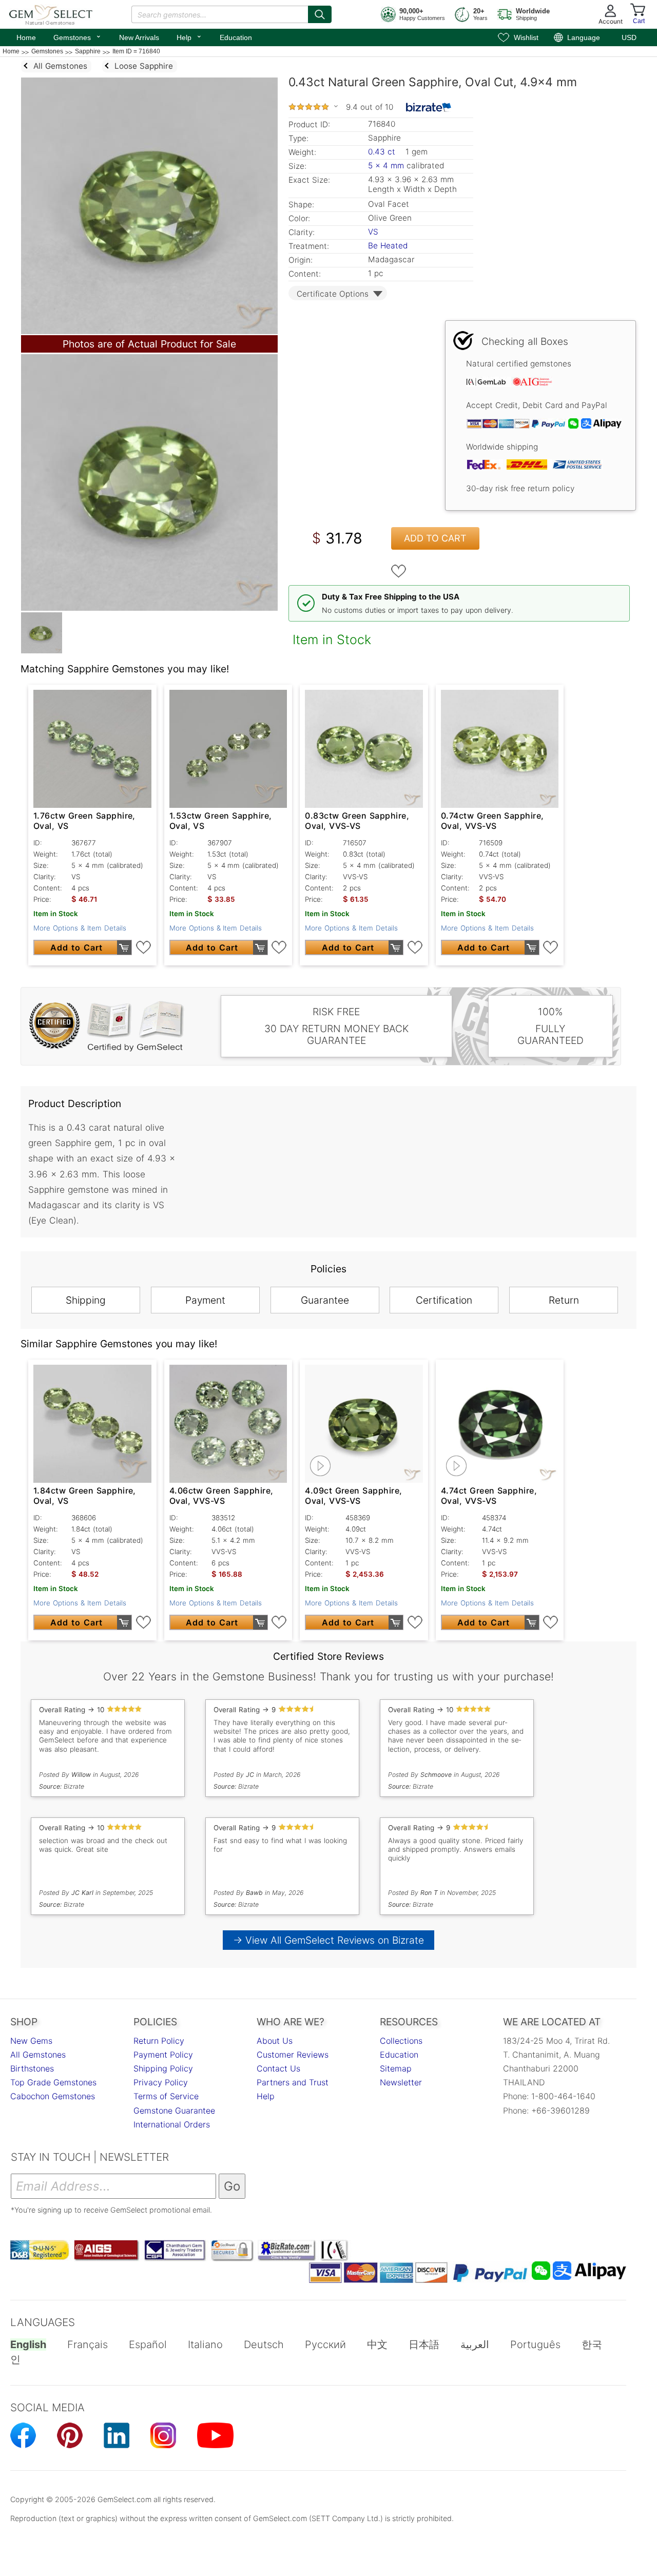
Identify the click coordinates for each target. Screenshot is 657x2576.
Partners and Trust (293, 2082)
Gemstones (78, 36)
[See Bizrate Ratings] (429, 107)
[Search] (320, 14)
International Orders (172, 2124)
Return (564, 1300)
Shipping (86, 1300)
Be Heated (388, 246)
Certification (444, 1300)
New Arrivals (139, 37)
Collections (401, 2041)
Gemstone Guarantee (174, 2110)
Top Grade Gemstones (53, 2082)
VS (373, 232)
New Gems (31, 2041)
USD (629, 37)
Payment (205, 1300)
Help (189, 36)
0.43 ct (383, 152)
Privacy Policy (161, 2082)
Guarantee (325, 1300)
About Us (275, 2041)
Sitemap (396, 2068)
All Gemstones (38, 2055)
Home (26, 37)
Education (236, 37)
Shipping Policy (163, 2068)
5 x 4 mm (386, 166)
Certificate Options (333, 294)
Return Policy (159, 2041)
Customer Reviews (293, 2055)
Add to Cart (435, 538)
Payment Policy (163, 2055)
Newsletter (401, 2082)
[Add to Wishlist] (399, 571)
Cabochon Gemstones (53, 2096)
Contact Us (278, 2068)
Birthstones (32, 2068)
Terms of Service (166, 2096)
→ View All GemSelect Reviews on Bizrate (328, 1940)
